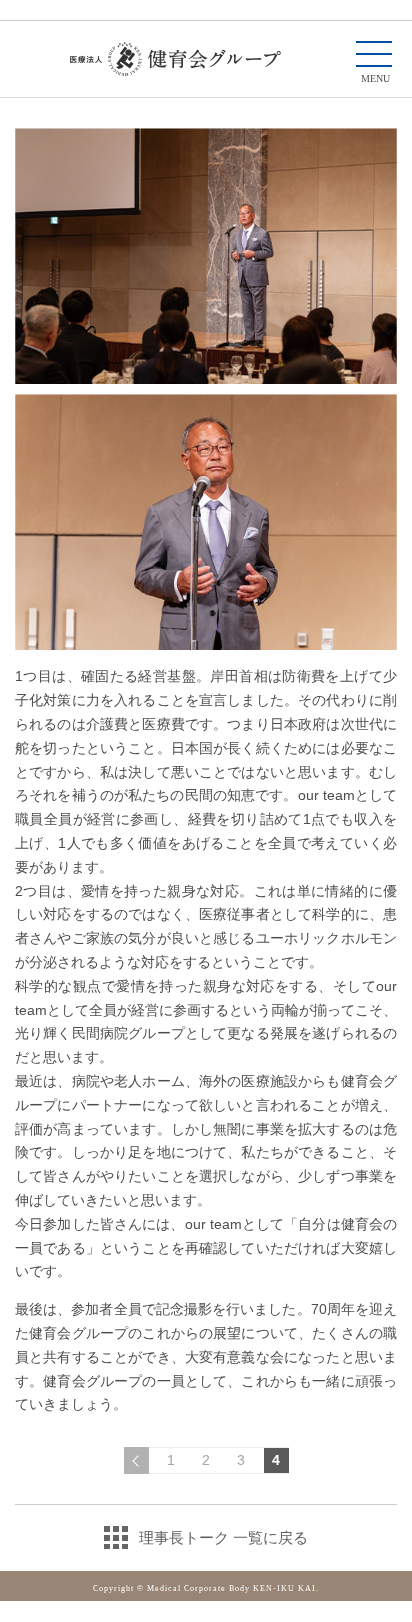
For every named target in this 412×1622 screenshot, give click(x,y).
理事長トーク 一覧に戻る (223, 1537)
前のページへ (136, 1460)
